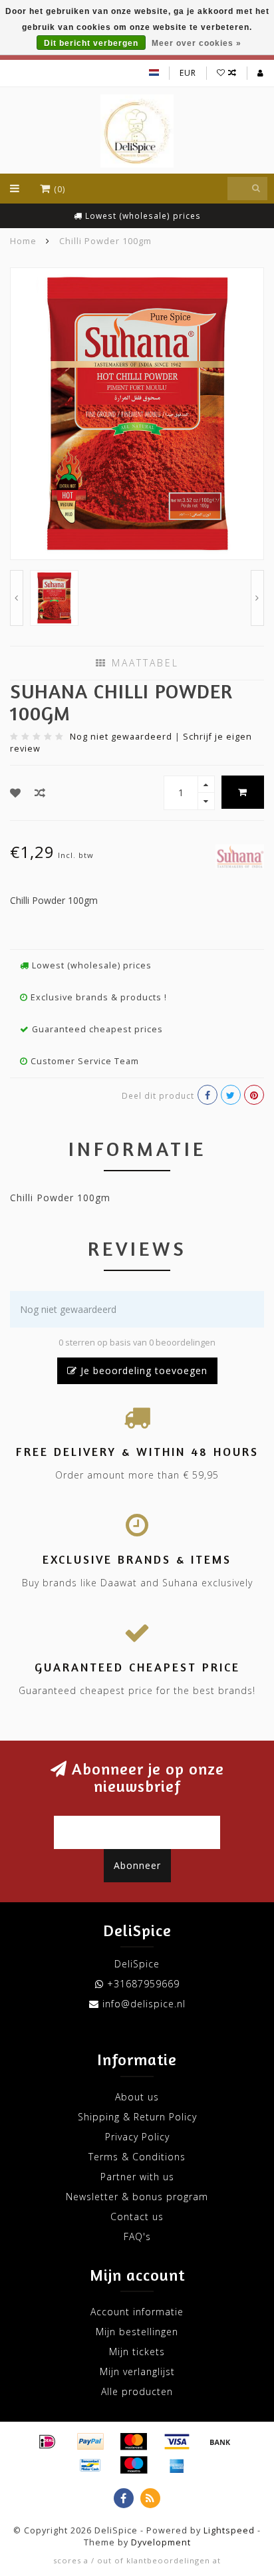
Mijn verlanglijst (137, 2371)
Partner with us (137, 2177)
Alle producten (137, 2391)
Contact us (137, 2217)
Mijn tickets (137, 2352)
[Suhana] (240, 855)
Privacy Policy (137, 2137)
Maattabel (143, 663)
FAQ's (137, 2236)
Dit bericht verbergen (91, 43)
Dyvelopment (161, 2542)
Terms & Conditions (137, 2157)
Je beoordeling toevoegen (142, 1370)
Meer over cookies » (197, 43)
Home (23, 241)
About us (137, 2097)
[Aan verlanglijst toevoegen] (16, 793)
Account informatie (137, 2312)
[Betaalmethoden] (47, 2442)
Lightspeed (229, 2530)
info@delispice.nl (144, 2004)
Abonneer (137, 1865)
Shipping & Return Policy (137, 2117)
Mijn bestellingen (137, 2332)
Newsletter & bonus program (137, 2197)
